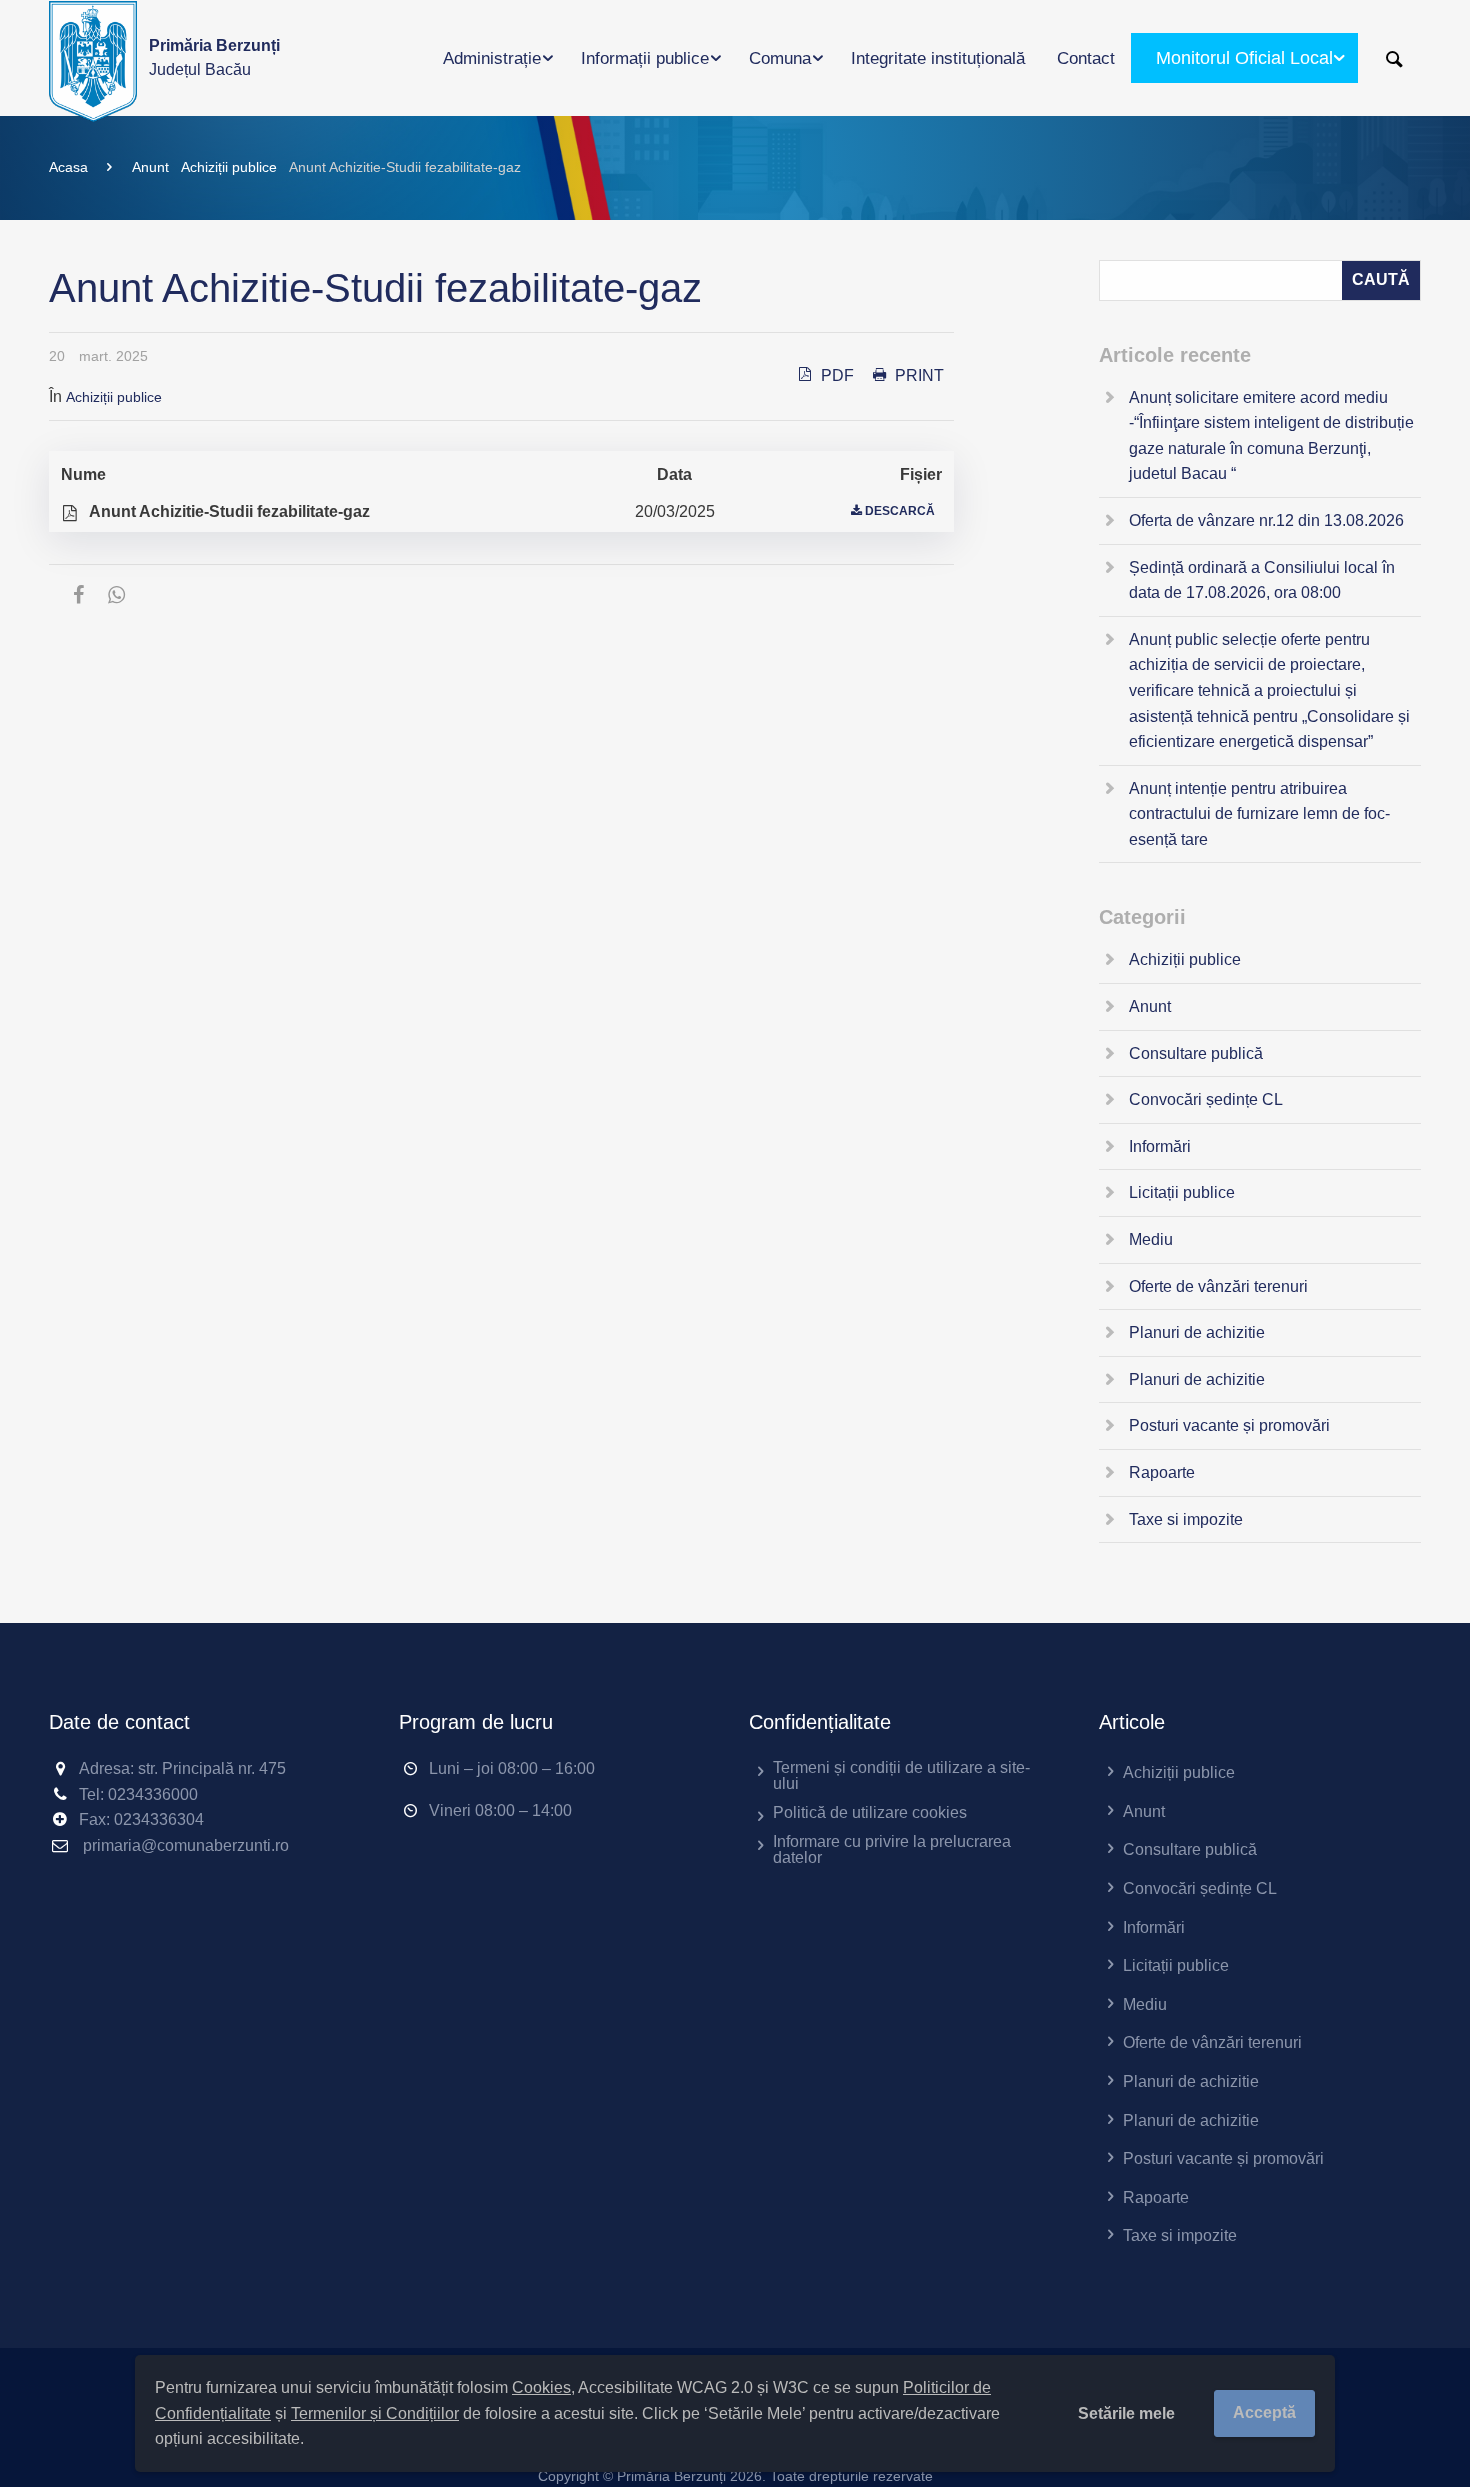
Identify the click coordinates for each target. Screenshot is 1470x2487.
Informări (1160, 1146)
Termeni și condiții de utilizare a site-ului (901, 1775)
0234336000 (153, 1794)
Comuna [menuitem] (780, 58)
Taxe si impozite (1186, 1519)
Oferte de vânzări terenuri (1218, 1286)
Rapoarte (1162, 1472)
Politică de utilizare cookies (870, 1812)
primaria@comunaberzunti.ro (186, 1845)
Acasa (68, 167)
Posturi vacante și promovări (1229, 1425)
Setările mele (1126, 2413)
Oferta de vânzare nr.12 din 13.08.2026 (1266, 520)
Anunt (150, 167)
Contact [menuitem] (1086, 58)
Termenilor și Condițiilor (375, 2413)
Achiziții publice (229, 167)
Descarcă (900, 511)
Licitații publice (1182, 1192)
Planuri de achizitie (1197, 1332)
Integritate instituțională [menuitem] (938, 58)
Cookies (541, 2387)
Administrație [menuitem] (492, 58)
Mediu (1151, 1239)
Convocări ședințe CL (1206, 1099)
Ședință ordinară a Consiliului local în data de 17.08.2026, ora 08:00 (1262, 580)
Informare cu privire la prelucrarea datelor (892, 1849)
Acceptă (1264, 2412)
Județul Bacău (214, 57)
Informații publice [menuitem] (645, 58)
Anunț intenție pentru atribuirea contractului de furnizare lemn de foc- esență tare (1259, 814)
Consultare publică (1196, 1053)
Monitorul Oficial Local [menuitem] (1244, 58)
